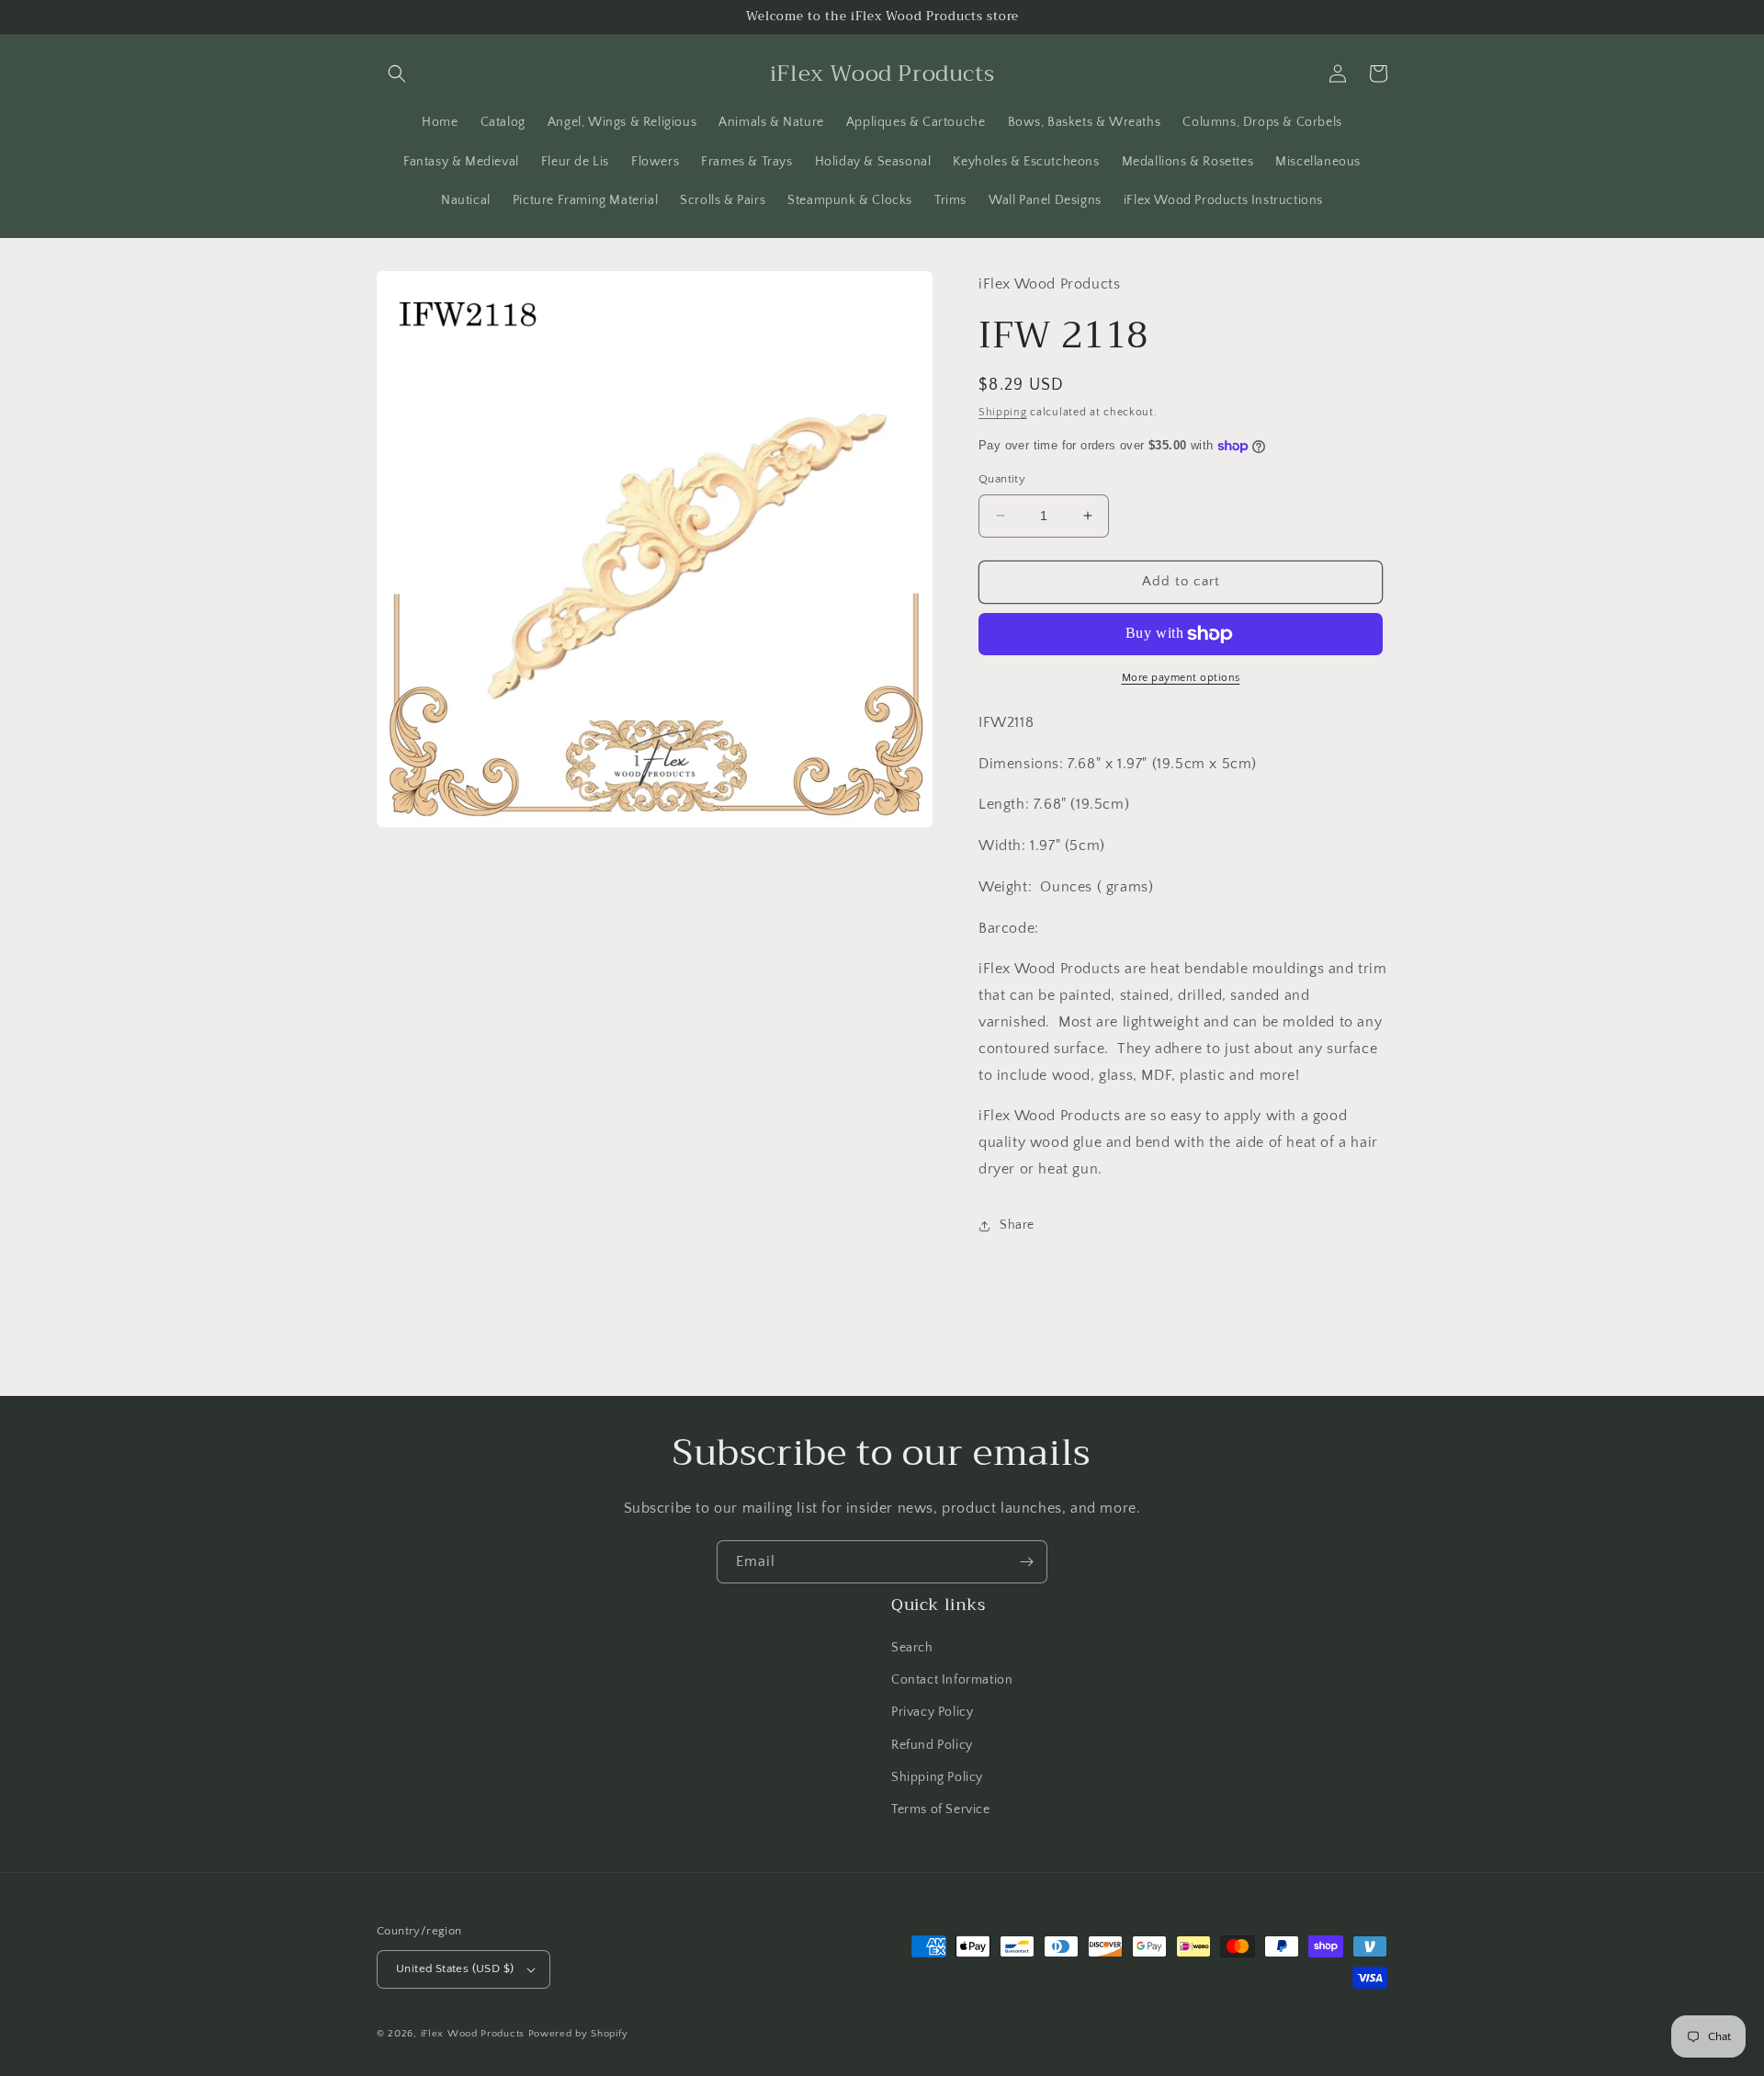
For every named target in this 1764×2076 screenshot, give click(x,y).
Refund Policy (932, 1745)
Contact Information (952, 1680)
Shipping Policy (937, 1777)
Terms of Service (941, 1809)
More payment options (1181, 678)
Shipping (1003, 412)
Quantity (1002, 479)
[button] (397, 74)
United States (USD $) (455, 1968)
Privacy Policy (932, 1712)
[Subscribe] (1026, 1562)
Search (912, 1648)
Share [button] (1017, 1225)
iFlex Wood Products (473, 2034)
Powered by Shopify (578, 2034)
